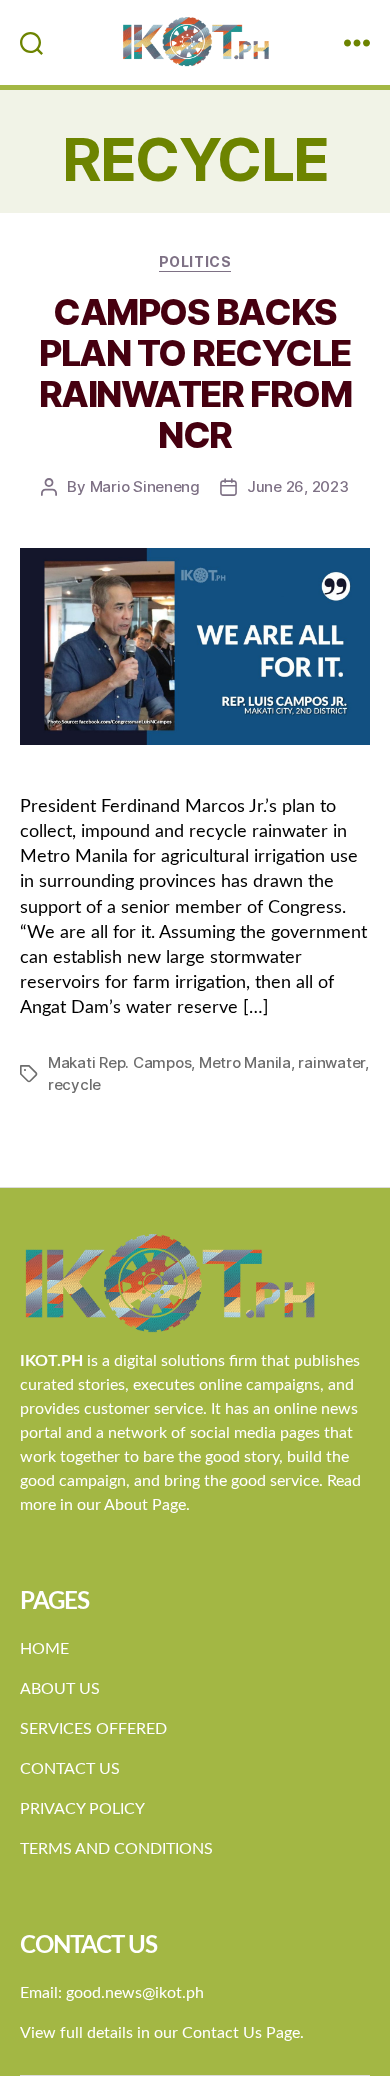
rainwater (331, 1062)
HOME (44, 1649)
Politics (195, 261)
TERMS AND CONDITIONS (116, 1849)
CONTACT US (70, 1769)
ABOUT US (60, 1689)
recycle (74, 1084)
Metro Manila (245, 1062)
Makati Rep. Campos (119, 1062)
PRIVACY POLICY (82, 1809)
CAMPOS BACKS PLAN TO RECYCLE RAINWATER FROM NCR (195, 373)
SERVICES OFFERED (93, 1729)
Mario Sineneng (145, 486)
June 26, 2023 (298, 486)
